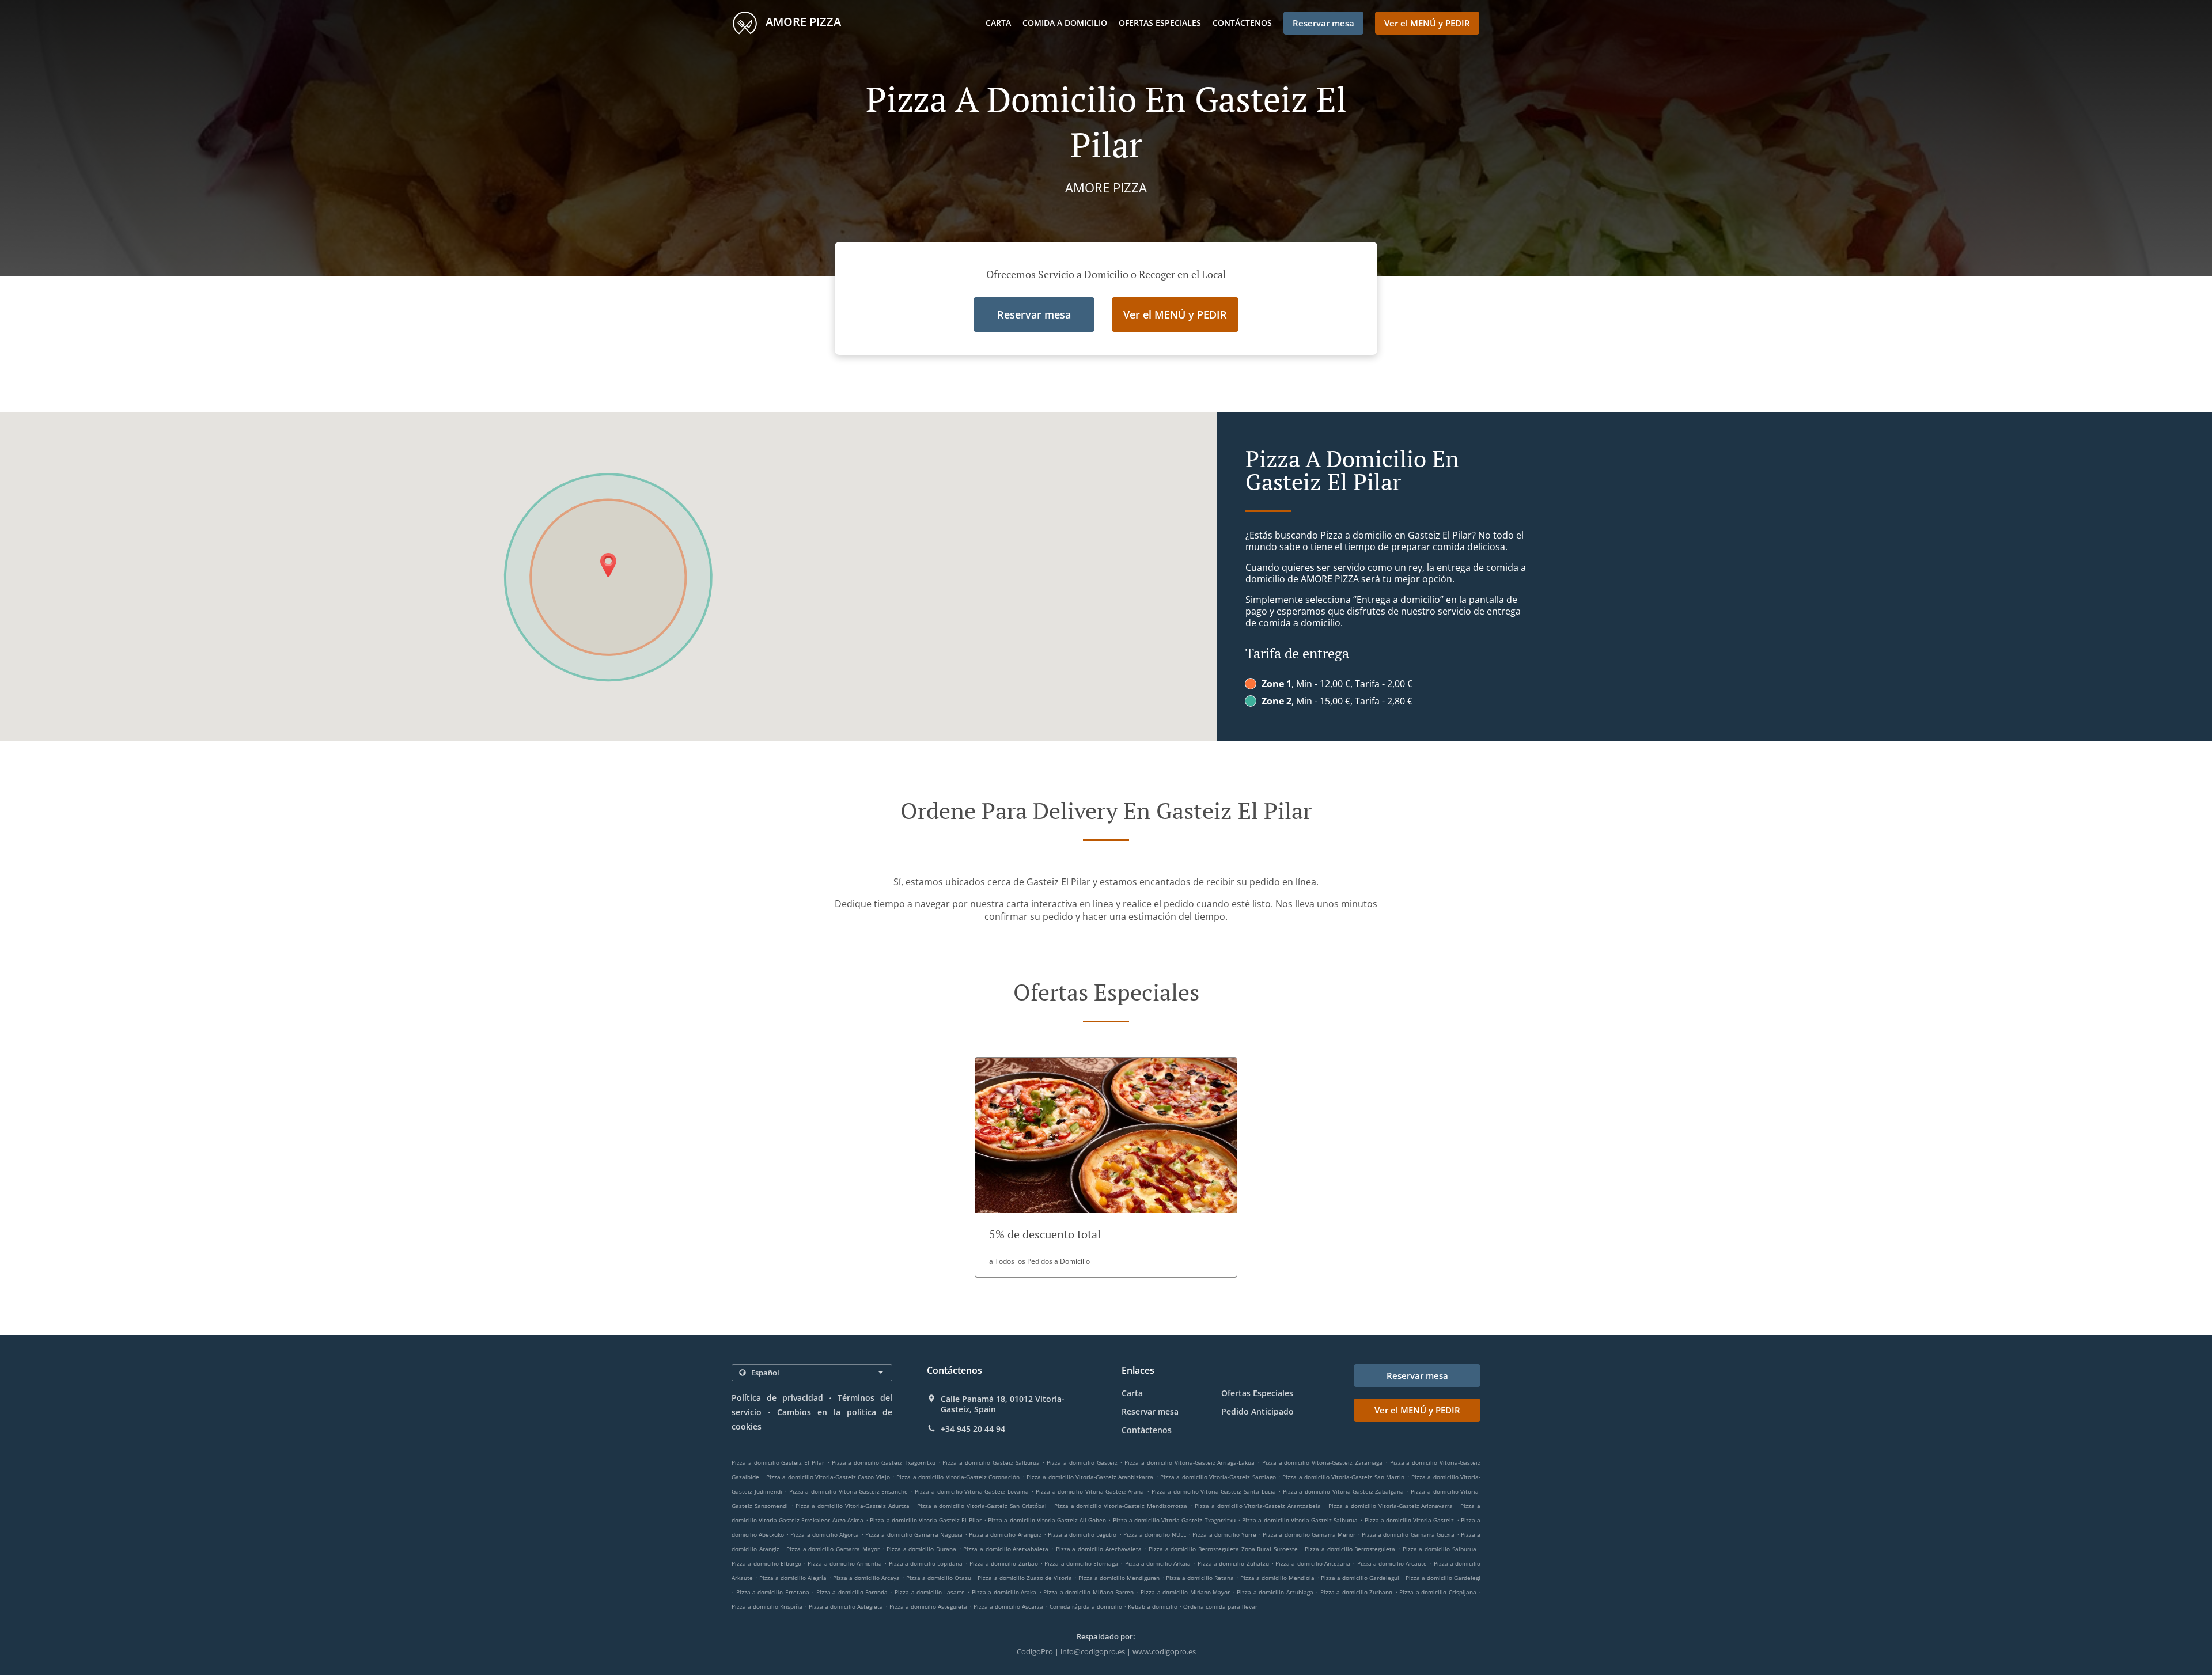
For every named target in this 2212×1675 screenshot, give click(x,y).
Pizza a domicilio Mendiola (1277, 1578)
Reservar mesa (1150, 1411)
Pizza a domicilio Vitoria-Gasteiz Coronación (958, 1477)
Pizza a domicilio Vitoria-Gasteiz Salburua (1300, 1520)
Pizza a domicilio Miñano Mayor (1185, 1592)
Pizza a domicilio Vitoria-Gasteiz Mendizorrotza (1121, 1506)
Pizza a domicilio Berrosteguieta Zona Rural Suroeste (1223, 1549)
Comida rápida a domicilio (1087, 1606)
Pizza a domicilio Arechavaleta (1099, 1549)
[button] (1106, 1167)
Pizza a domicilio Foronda (852, 1592)
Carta (998, 23)
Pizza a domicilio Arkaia (1158, 1563)
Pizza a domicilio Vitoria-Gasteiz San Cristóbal (982, 1506)
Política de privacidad (777, 1398)
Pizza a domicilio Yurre (1224, 1534)
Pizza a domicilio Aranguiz (1005, 1534)
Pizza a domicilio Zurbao (1004, 1563)
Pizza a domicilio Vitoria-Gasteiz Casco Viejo (828, 1477)
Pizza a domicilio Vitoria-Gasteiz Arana (1090, 1491)
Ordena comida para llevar (1220, 1606)
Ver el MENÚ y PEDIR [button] (1427, 23)
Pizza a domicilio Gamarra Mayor (833, 1549)
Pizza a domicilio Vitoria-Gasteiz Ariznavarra (1391, 1506)
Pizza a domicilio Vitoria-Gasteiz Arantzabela (1258, 1506)
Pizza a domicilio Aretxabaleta (1006, 1549)
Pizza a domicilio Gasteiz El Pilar (778, 1462)
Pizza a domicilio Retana (1200, 1578)
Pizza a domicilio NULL (1155, 1534)
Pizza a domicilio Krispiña (767, 1606)
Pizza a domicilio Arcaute (1392, 1563)
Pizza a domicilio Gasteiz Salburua (991, 1462)
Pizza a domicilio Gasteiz (1082, 1462)
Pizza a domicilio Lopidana (926, 1563)
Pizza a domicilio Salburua (1440, 1549)
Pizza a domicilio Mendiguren (1119, 1578)
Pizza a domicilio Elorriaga (1081, 1563)
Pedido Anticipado (1257, 1411)
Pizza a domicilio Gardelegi (1443, 1578)
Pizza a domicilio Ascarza (1008, 1606)
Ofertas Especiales (1160, 23)
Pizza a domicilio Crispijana (1438, 1592)
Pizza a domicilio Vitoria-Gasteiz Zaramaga (1322, 1462)
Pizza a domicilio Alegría (793, 1578)
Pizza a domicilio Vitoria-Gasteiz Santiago (1218, 1477)
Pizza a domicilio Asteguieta (928, 1606)
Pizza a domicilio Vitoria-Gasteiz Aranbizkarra (1090, 1477)
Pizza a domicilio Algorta (824, 1534)
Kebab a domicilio (1154, 1606)
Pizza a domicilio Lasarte (929, 1592)
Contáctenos (1242, 23)
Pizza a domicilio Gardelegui (1360, 1578)
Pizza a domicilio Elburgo (766, 1563)
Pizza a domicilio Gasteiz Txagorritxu (884, 1462)
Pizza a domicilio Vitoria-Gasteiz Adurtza (853, 1506)
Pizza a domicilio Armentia (845, 1563)
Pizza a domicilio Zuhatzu (1233, 1563)
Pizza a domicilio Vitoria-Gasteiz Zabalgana (1343, 1491)
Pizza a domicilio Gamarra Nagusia (914, 1534)
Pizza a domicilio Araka (1004, 1592)
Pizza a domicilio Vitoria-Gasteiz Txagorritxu (1174, 1520)
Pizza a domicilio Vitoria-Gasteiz (1410, 1520)
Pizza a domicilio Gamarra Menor (1309, 1534)
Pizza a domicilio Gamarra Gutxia (1408, 1534)
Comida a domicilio (1065, 23)
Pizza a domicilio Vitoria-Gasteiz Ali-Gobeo (1047, 1520)
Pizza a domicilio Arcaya (866, 1578)
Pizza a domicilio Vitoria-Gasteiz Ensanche (849, 1491)
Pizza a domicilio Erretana (773, 1592)
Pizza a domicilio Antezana (1313, 1563)
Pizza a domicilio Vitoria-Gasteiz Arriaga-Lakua (1190, 1462)
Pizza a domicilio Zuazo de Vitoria (1024, 1578)
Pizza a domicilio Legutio (1082, 1534)
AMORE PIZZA (802, 22)
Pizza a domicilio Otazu (939, 1578)
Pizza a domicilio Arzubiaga (1275, 1592)
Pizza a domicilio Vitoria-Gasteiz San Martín (1343, 1477)
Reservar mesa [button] (1323, 23)
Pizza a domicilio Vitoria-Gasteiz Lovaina (971, 1491)
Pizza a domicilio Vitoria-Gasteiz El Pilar (925, 1520)
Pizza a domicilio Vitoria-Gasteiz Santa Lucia (1214, 1491)
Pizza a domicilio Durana (921, 1549)
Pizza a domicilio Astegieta (846, 1606)
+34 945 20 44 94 (973, 1429)
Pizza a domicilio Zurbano (1356, 1592)
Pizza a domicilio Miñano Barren (1088, 1592)
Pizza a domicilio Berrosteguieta (1350, 1549)
